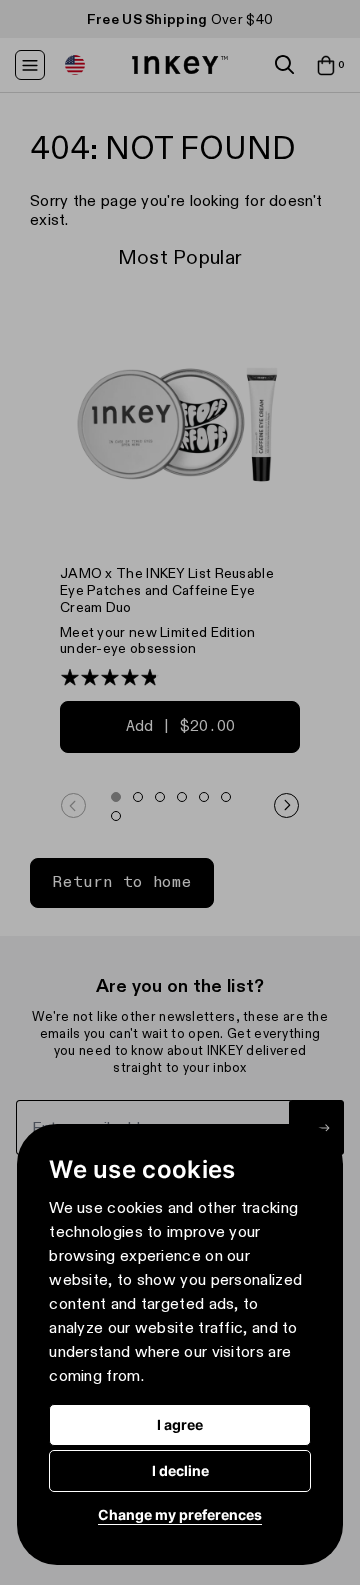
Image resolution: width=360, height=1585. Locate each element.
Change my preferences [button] (180, 1514)
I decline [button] (180, 1470)
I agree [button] (180, 1424)
